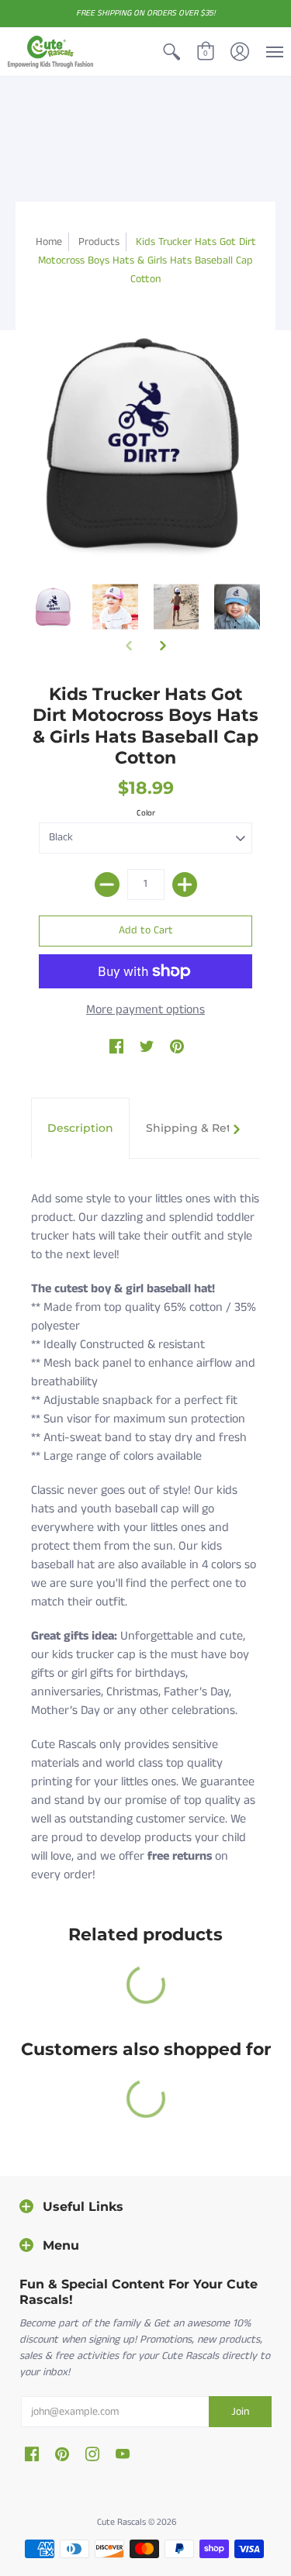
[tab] (80, 1129)
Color (146, 813)
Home (49, 242)
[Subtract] (107, 885)
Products (99, 242)
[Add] (185, 885)
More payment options (145, 1010)
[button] (171, 52)
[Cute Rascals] (50, 52)
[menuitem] (171, 52)
